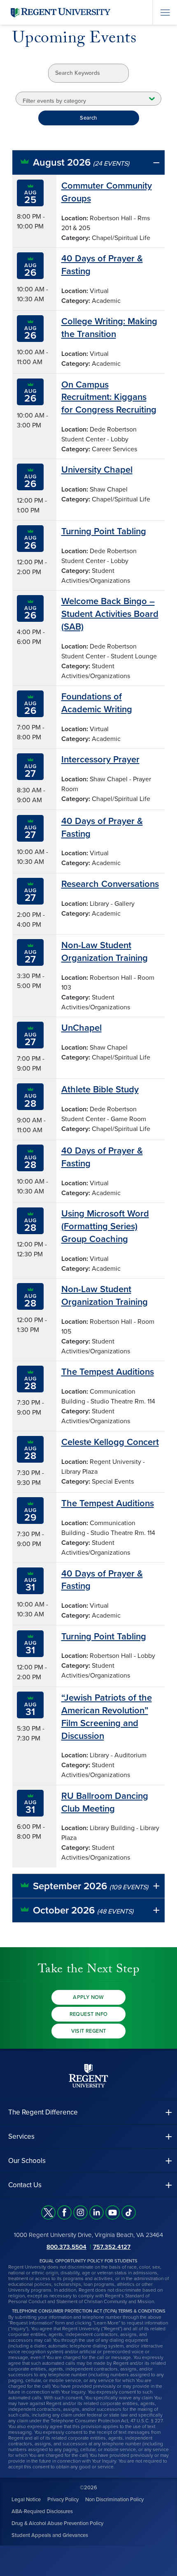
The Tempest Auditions (108, 1372)
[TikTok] (129, 2212)
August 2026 (81, 163)
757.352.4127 (112, 2246)
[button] (88, 163)
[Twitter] (48, 2212)
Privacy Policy (63, 2499)
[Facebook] (64, 2212)
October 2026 (83, 1910)
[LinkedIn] (97, 2212)
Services (21, 2136)
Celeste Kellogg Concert (110, 1442)
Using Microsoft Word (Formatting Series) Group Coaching (105, 1226)
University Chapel (97, 470)
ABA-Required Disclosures (42, 2511)
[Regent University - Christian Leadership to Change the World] (88, 2075)
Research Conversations (110, 884)
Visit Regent (89, 2031)
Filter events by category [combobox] (54, 101)
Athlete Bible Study (100, 1089)
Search (88, 118)
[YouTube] (113, 2212)
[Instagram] (80, 2212)
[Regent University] (60, 12)
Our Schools (27, 2161)
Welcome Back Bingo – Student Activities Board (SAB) (110, 614)
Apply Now (88, 1997)
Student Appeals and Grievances (50, 2535)
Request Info (89, 2014)
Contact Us (25, 2185)
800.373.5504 (66, 2246)
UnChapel (82, 1028)
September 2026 (91, 1886)
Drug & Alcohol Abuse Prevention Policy (57, 2523)
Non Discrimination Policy (114, 2499)
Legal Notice (26, 2499)
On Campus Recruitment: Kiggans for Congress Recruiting (109, 397)
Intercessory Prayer (100, 759)
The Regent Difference (43, 2112)
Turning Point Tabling (104, 531)
